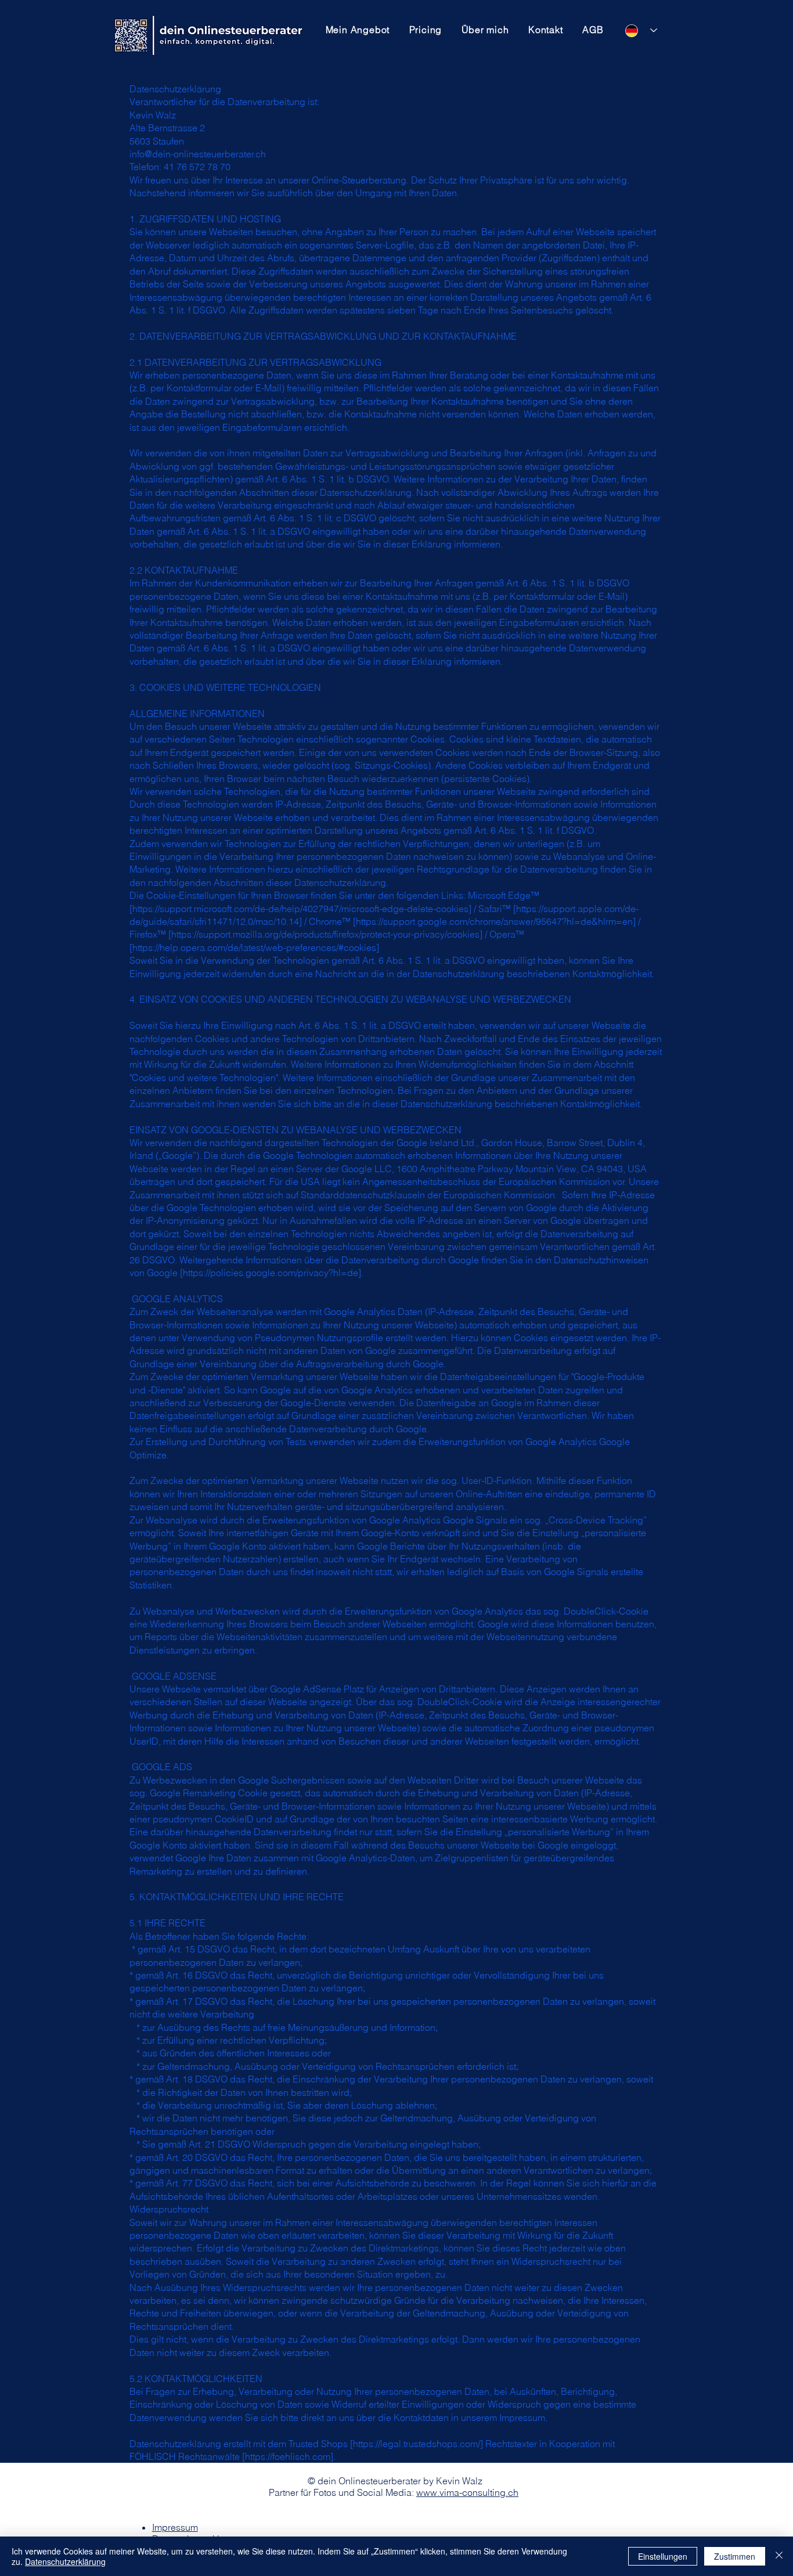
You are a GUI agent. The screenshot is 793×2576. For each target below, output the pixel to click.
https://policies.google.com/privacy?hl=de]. (273, 1273)
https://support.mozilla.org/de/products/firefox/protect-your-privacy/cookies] (327, 934)
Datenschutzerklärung (65, 2561)
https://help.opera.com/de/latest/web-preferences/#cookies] (256, 947)
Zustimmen (735, 2556)
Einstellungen (663, 2556)
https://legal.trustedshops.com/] (418, 2444)
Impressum (175, 2527)
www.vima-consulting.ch (467, 2492)
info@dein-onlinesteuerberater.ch (198, 154)
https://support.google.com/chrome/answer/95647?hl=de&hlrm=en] (496, 921)
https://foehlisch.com (288, 2456)
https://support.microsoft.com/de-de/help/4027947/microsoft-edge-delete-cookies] (302, 909)
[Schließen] (779, 2556)
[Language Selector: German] (641, 30)
